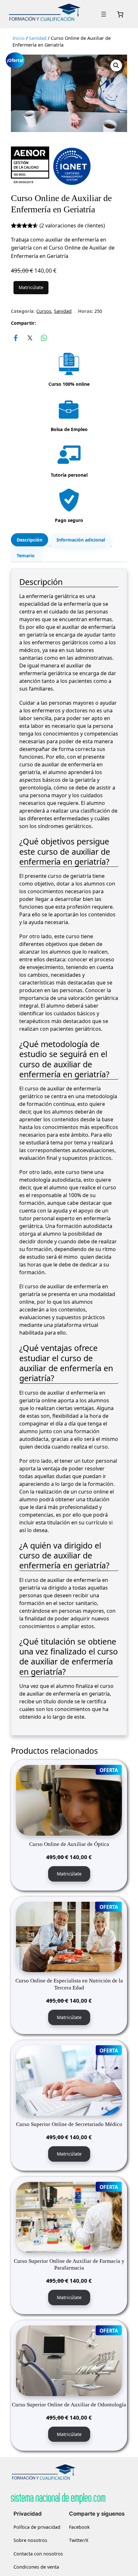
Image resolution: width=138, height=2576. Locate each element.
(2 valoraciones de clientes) (72, 225)
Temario (26, 556)
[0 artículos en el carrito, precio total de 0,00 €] (120, 14)
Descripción (30, 540)
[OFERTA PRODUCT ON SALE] (69, 1800)
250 (98, 311)
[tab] (30, 540)
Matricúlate (31, 287)
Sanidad (38, 38)
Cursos (44, 311)
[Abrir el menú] (104, 14)
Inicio (19, 38)
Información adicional (81, 540)
